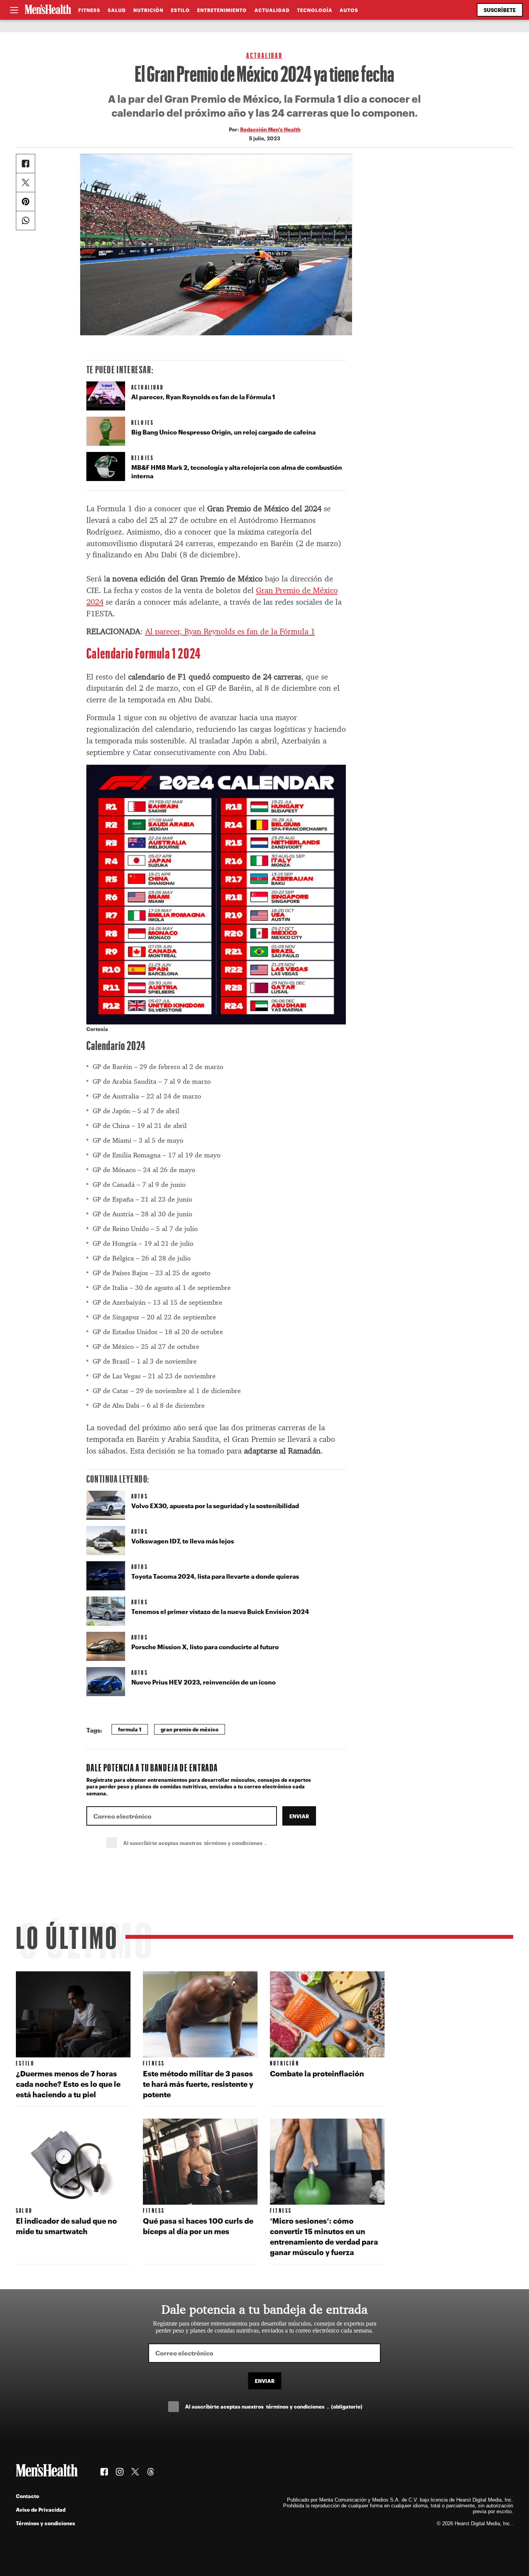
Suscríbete (500, 10)
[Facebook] (26, 164)
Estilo (180, 10)
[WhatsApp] (26, 221)
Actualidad (272, 10)
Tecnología (315, 10)
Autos (349, 10)
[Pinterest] (26, 202)
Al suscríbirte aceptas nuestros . (212, 1843)
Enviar (299, 1816)
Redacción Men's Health (270, 129)
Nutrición (148, 10)
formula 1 (130, 1729)
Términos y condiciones (46, 2523)
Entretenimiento (222, 10)
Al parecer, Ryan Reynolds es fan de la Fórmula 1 (230, 631)
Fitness (89, 10)
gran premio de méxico (190, 1729)
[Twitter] (26, 183)
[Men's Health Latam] (48, 10)
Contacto (27, 2496)
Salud (117, 10)
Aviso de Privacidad (41, 2510)
